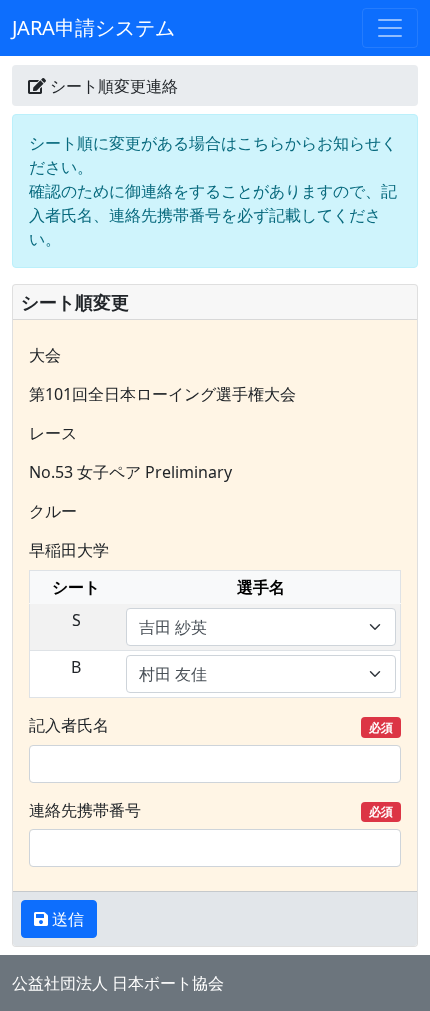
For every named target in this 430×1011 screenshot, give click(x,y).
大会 (45, 355)
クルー (53, 511)
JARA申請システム (93, 27)
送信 (66, 919)
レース (53, 433)
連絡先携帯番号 (211, 810)
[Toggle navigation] (390, 28)
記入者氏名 (211, 725)
